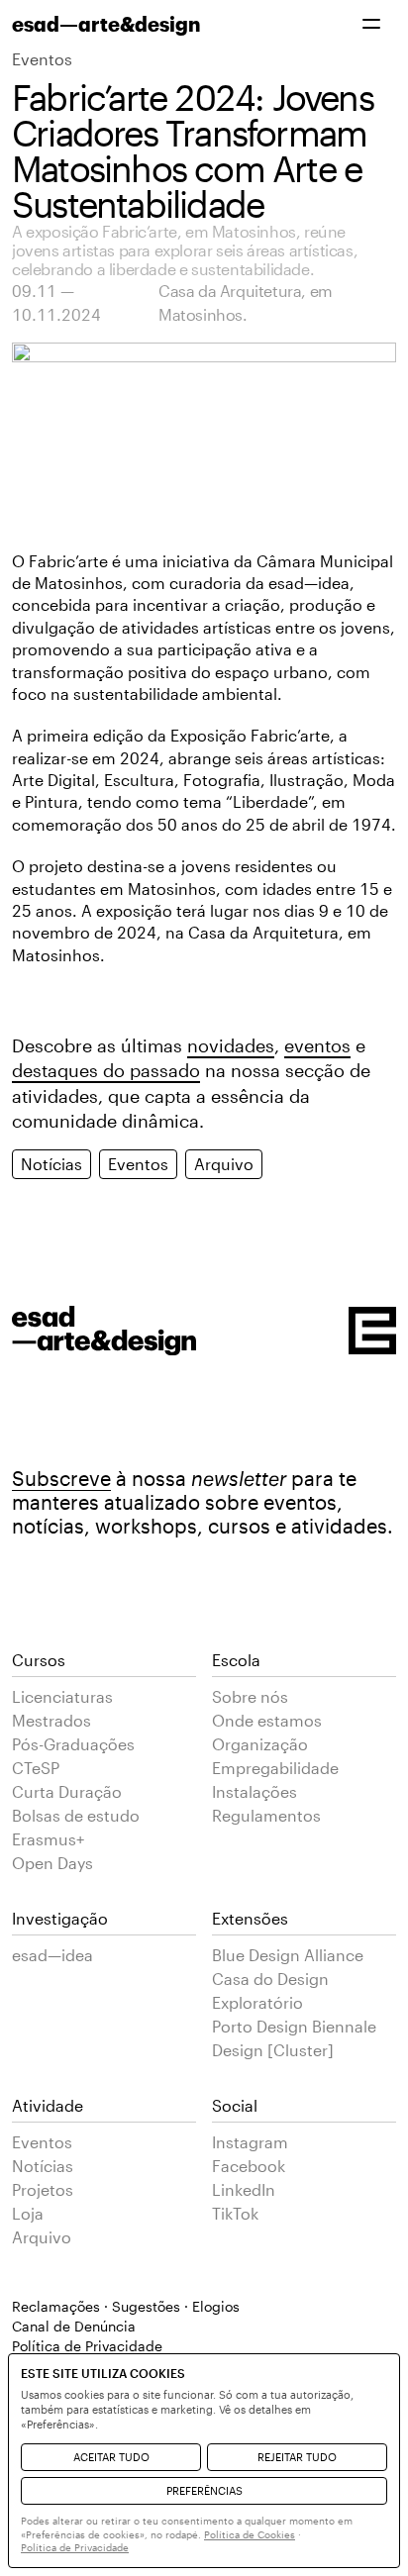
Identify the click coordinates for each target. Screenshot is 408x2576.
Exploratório (257, 2002)
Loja (28, 2213)
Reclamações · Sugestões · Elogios (126, 2306)
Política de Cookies (250, 2534)
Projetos (43, 2189)
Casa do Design (270, 1979)
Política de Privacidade (75, 2547)
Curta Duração (67, 1791)
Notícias (51, 1164)
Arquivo (224, 1164)
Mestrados (51, 1720)
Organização (260, 1744)
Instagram (250, 2142)
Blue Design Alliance (288, 1955)
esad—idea (52, 1955)
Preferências (204, 2490)
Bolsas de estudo (76, 1815)
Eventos (42, 59)
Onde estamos (267, 1720)
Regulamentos (266, 1815)
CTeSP (36, 1768)
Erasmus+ (48, 1839)
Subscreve (61, 1478)
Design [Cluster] (273, 2050)
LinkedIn (244, 2189)
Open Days (52, 1863)
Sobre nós (250, 1696)
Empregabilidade (275, 1768)
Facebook (249, 2166)
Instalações (255, 1791)
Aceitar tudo (111, 2457)
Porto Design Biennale (294, 2026)
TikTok (235, 2213)
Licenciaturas (62, 1696)
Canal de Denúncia (74, 2326)
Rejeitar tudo (297, 2457)
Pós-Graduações (73, 1744)
